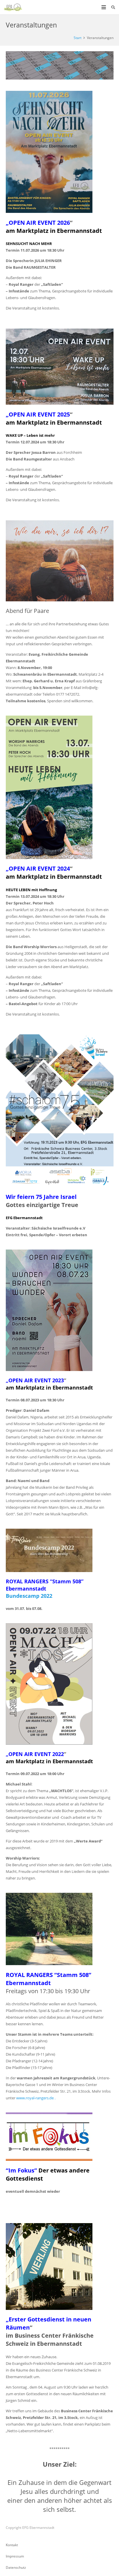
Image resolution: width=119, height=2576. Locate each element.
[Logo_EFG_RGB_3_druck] (13, 7)
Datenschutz (16, 2567)
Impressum (15, 2556)
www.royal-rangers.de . (36, 2098)
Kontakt (12, 2545)
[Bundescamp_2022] (60, 1550)
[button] (104, 7)
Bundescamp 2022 (29, 1596)
